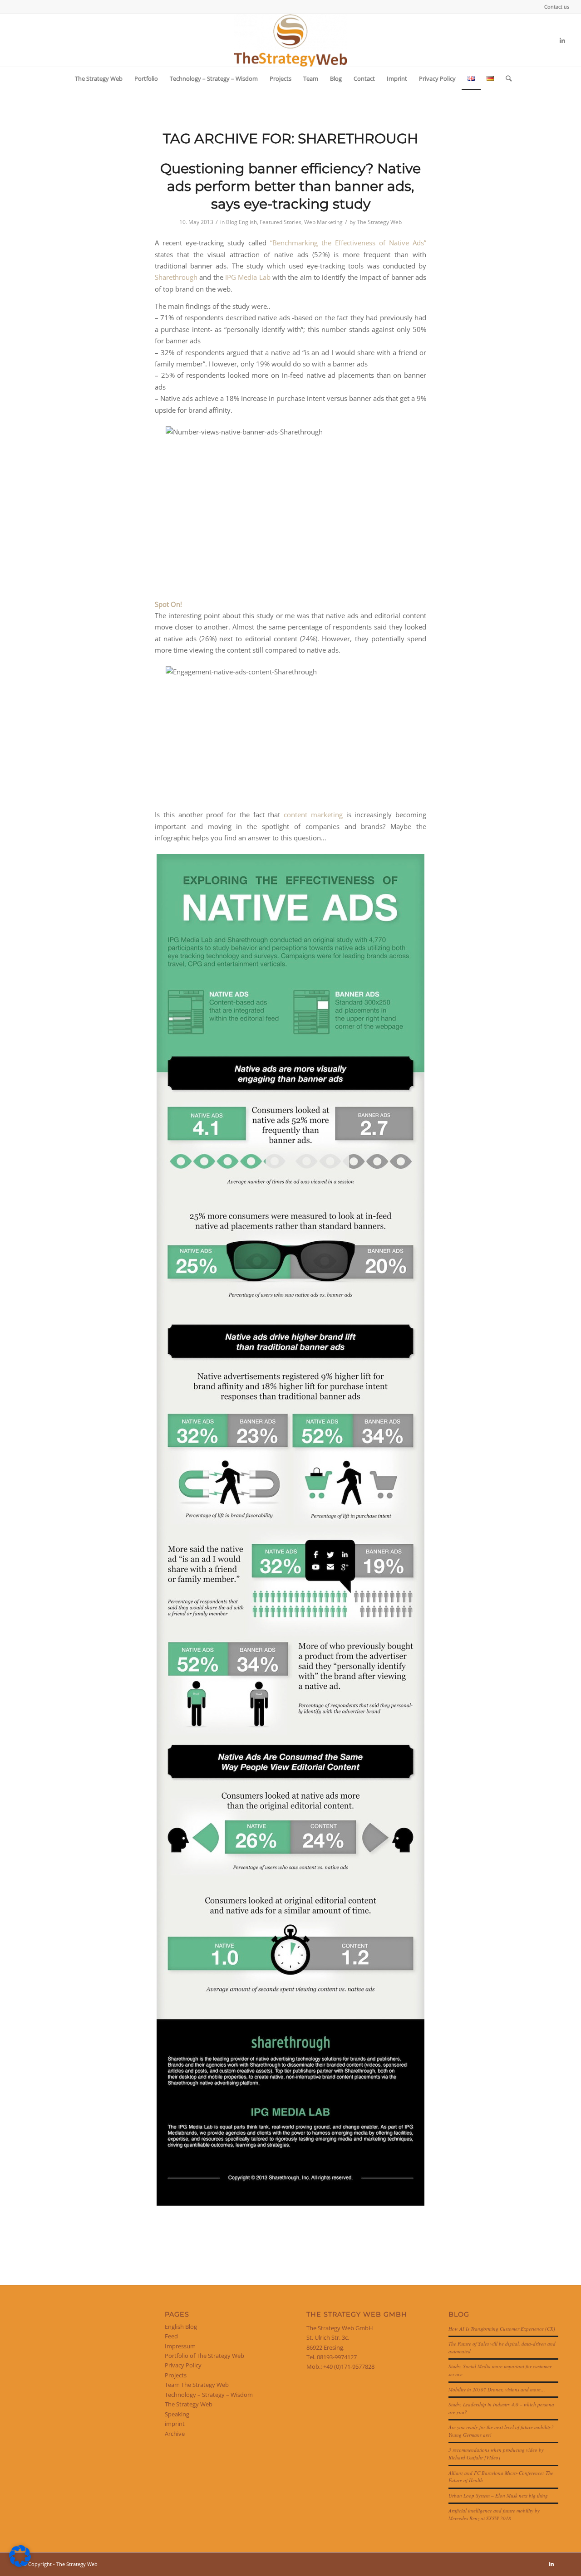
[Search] (506, 78)
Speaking (177, 2414)
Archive (175, 2434)
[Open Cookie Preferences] (20, 2565)
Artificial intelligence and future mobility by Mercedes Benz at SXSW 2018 (494, 2514)
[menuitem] (554, 7)
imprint (175, 2424)
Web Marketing (323, 222)
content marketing (313, 815)
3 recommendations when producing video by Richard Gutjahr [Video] (496, 2454)
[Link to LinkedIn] (562, 40)
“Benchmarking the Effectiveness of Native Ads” (348, 243)
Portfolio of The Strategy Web (204, 2356)
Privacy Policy (183, 2365)
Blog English (241, 222)
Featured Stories (281, 222)
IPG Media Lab (248, 277)
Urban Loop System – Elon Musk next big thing (498, 2495)
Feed (171, 2336)
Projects (176, 2375)
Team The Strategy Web (197, 2385)
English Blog (181, 2327)
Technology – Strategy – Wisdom (209, 2395)
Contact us (557, 7)
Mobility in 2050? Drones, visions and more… (497, 2389)
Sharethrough (176, 277)
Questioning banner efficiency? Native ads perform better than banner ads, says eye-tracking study (290, 186)
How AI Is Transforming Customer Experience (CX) (502, 2329)
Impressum (180, 2346)
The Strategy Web (379, 222)
